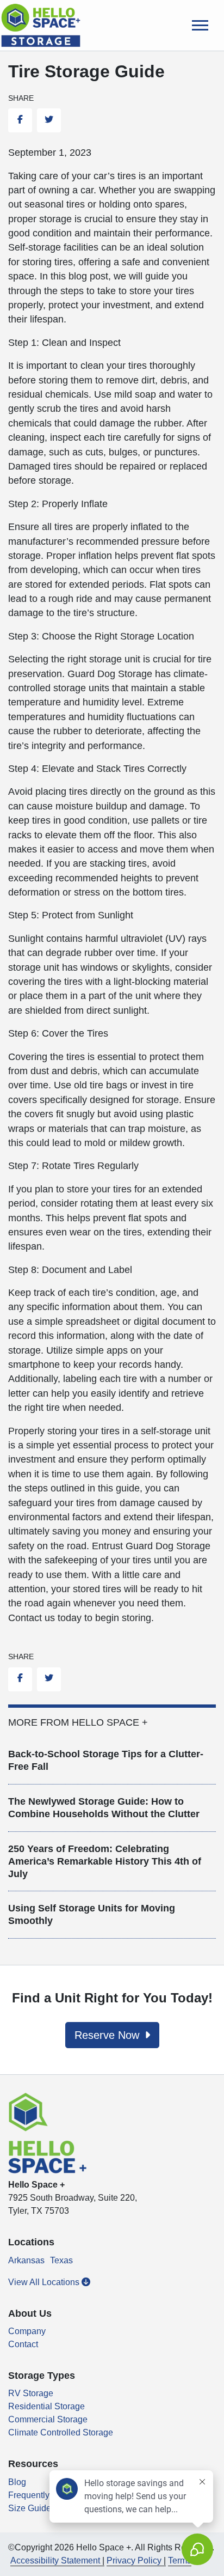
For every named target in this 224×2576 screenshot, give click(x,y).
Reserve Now (108, 2035)
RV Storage (31, 2393)
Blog (17, 2482)
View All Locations (45, 2282)
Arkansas (26, 2260)
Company (27, 2331)
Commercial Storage (48, 2419)
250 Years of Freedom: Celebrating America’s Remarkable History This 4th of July (105, 1861)
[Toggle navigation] (200, 25)
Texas (61, 2260)
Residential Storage (46, 2406)
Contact (23, 2344)
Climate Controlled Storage (61, 2432)
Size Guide (30, 2508)
